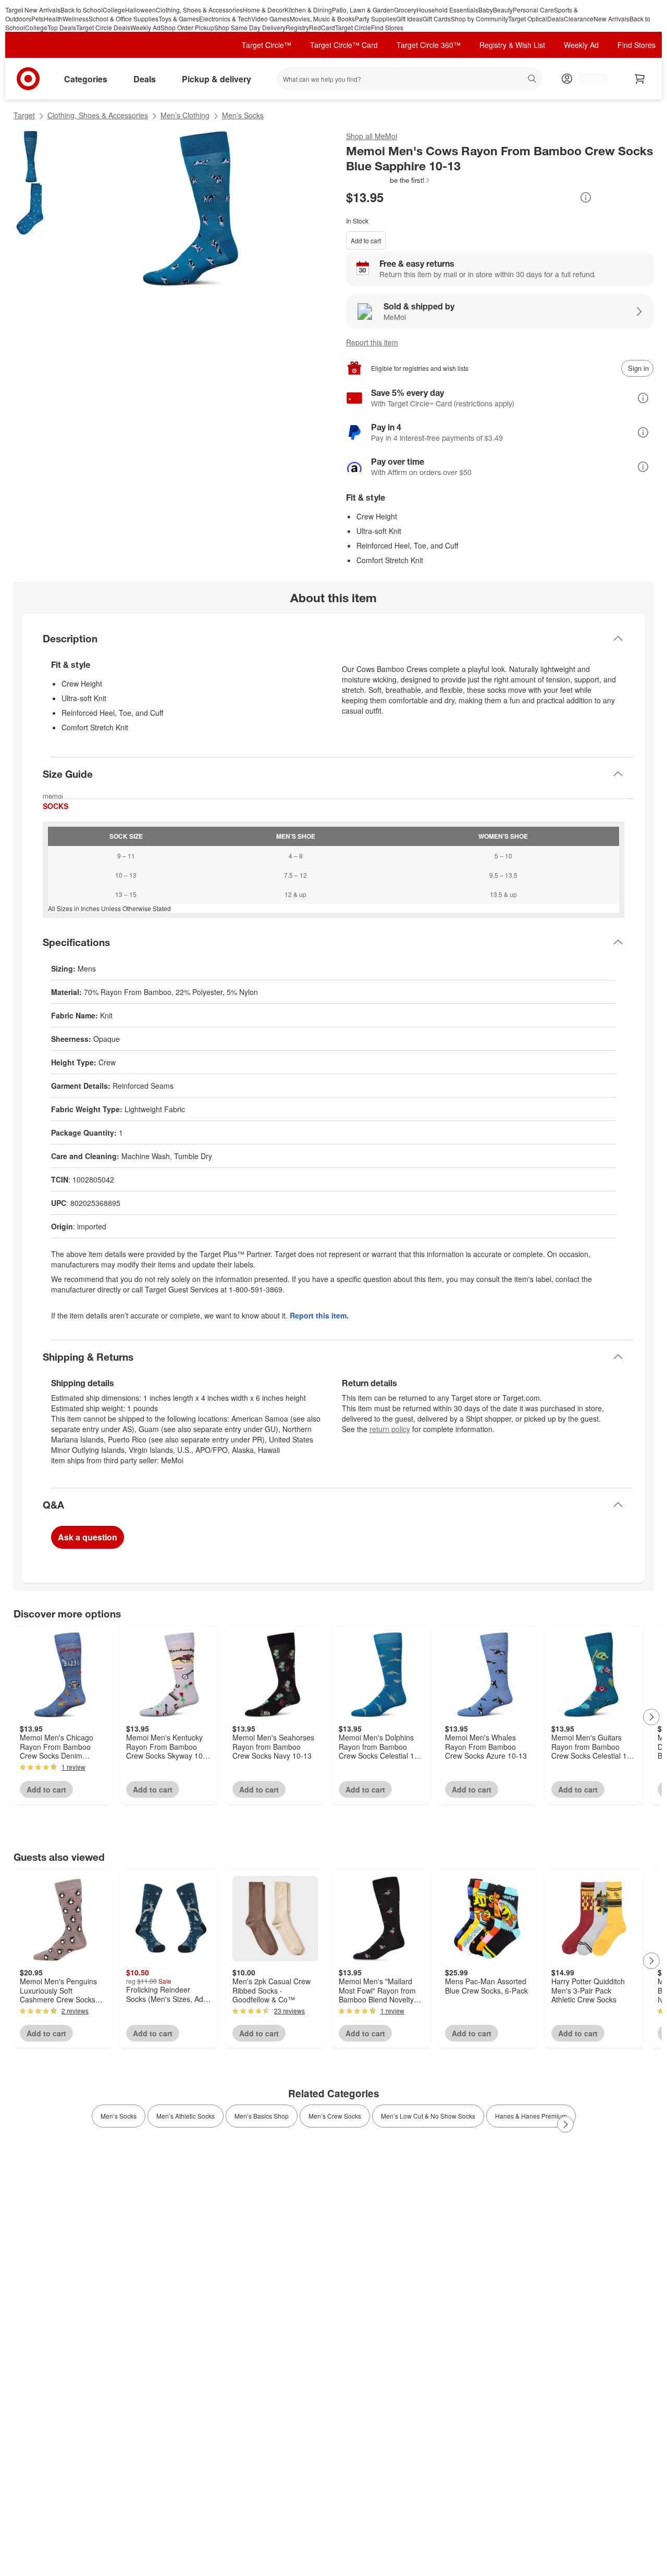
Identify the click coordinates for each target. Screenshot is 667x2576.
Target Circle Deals (103, 27)
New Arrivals (612, 18)
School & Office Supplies (123, 18)
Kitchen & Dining (308, 10)
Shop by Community (479, 18)
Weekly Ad (145, 27)
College (114, 10)
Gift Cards (437, 18)
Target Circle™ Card (344, 45)
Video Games (270, 18)
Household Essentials (447, 10)
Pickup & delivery (217, 79)
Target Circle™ (267, 45)
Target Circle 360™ (429, 45)
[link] (388, 180)
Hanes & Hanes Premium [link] (531, 2116)
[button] (388, 180)
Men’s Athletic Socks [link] (186, 2116)
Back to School (82, 10)
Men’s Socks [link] (119, 2116)
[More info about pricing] (586, 197)
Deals (555, 18)
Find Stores (387, 27)
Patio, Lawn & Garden (363, 10)
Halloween (140, 10)
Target (24, 115)
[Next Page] (651, 1717)
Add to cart (366, 240)
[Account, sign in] (588, 79)
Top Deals (62, 27)
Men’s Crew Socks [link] (335, 2116)
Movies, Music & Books (322, 18)
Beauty (503, 10)
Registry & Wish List (512, 45)
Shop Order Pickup (187, 27)
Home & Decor (264, 10)
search (533, 80)
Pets (38, 18)
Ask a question (88, 1537)
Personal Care (533, 10)
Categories (86, 79)
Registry (297, 27)
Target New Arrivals (33, 10)
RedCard (322, 27)
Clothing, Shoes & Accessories (199, 10)
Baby (486, 10)
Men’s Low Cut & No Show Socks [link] (428, 2116)
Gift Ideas (409, 18)
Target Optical (528, 18)
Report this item (372, 342)
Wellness (76, 18)
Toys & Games (179, 18)
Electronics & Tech (225, 18)
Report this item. (319, 1315)
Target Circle (353, 27)
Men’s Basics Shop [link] (262, 2116)
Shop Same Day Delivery (250, 27)
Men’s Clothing (185, 115)
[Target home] (28, 79)
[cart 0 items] (640, 79)
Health (53, 18)
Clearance (579, 18)
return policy (390, 1429)
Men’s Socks (243, 115)
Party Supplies (375, 18)
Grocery (405, 10)
